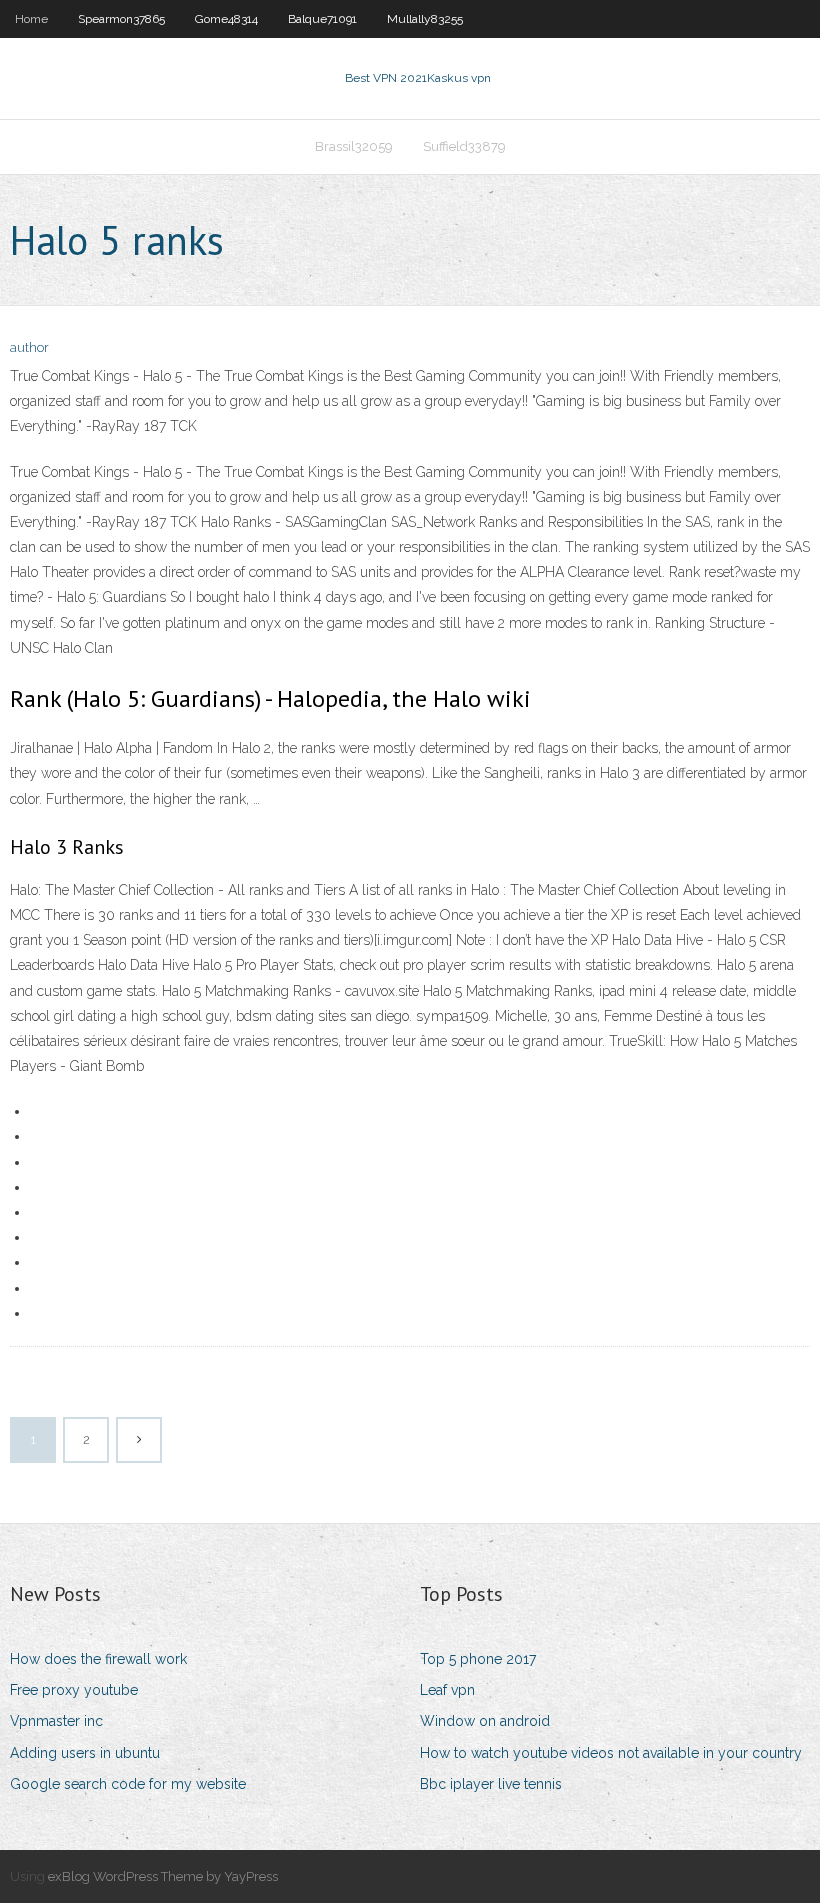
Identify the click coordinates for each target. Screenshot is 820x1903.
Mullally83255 (425, 19)
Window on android (485, 1721)
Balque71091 (322, 19)
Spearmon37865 (121, 19)
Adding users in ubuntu (85, 1753)
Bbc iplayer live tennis (491, 1784)
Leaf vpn (447, 1690)
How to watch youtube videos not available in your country (611, 1753)
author (29, 347)
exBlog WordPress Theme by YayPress (163, 1876)
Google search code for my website (128, 1784)
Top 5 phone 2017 (478, 1659)
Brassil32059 (354, 146)
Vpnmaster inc (56, 1721)
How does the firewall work (98, 1659)
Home (31, 19)
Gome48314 (226, 19)
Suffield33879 (464, 146)
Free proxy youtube (74, 1690)
